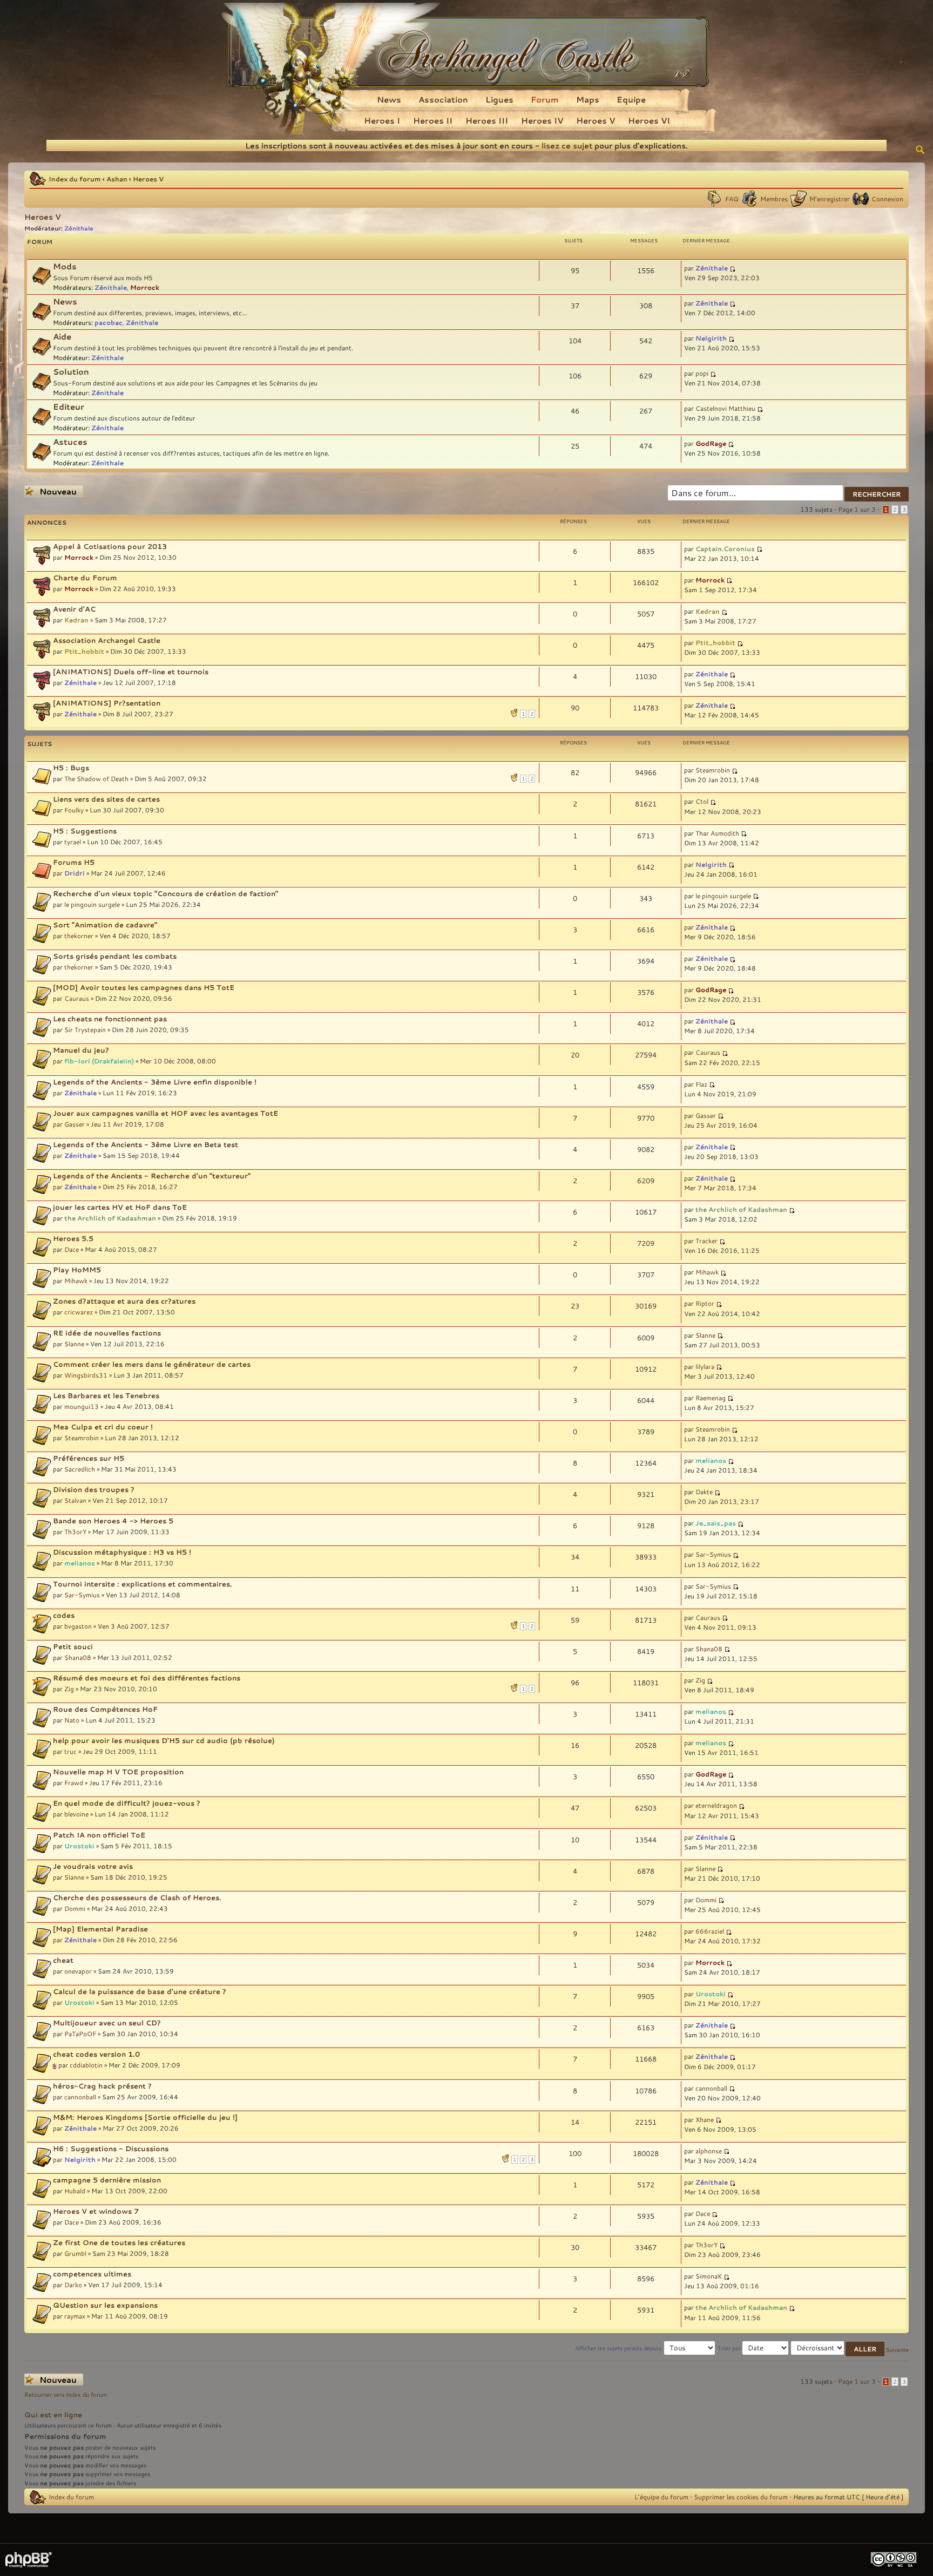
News (389, 99)
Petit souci (73, 1646)
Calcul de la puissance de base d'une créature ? (140, 1991)
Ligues (499, 99)
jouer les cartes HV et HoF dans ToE (120, 1207)
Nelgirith (711, 338)
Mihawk (76, 1280)
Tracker (706, 1240)
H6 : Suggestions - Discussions (111, 2148)
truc (70, 1751)
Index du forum (75, 179)
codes (64, 1615)
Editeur (69, 407)
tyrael (73, 842)
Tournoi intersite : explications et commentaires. (143, 1584)
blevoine (76, 1814)
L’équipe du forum (661, 2497)
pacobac (109, 322)
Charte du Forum (85, 578)
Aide (62, 337)
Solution (71, 372)
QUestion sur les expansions (105, 2305)
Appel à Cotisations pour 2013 (110, 546)
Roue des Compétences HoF (105, 1709)
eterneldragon (716, 1805)
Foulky (74, 810)
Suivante (897, 2350)
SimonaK (709, 2276)
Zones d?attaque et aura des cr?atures (124, 1301)
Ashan (117, 179)
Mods (65, 266)
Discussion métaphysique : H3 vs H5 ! (122, 1552)
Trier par (730, 2348)
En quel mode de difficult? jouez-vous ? (127, 1803)
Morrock (145, 287)
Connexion (887, 199)
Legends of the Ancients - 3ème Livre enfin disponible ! (155, 1082)
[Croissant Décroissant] (838, 2348)
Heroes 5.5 (73, 1238)
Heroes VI (649, 120)
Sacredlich (80, 1469)
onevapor (78, 1971)
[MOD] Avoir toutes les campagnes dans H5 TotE (144, 987)
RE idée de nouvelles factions (107, 1333)
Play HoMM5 (77, 1270)
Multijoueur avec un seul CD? (107, 2023)
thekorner (79, 936)
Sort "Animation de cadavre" (105, 925)
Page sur (857, 509)
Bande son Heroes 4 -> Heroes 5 (113, 1521)
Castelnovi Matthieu (725, 408)
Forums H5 (74, 862)
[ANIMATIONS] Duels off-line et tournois (131, 672)
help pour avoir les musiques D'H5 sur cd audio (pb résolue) (164, 1740)
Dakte (704, 1492)
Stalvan (75, 1500)
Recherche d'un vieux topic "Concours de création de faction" (165, 893)
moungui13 (82, 1406)
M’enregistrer (830, 199)
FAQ (732, 199)
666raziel (710, 1931)
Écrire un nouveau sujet (51, 492)
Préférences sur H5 (89, 1458)
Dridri (75, 873)
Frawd (74, 1782)
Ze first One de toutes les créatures (119, 2242)
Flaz (701, 1084)
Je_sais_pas (716, 1523)
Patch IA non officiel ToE (99, 1835)
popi (702, 373)
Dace (72, 1249)
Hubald (75, 2191)
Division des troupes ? (94, 1489)
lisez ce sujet (567, 145)
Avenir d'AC (74, 609)
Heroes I (382, 120)
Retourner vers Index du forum (66, 2395)
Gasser (75, 1124)
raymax (75, 2316)
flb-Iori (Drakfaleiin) (99, 1061)
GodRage (711, 443)
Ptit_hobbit (84, 651)
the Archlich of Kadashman (110, 1218)
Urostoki (79, 1846)
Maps (588, 99)
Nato (72, 1720)
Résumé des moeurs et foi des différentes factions (147, 1678)
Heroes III (487, 120)
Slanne (74, 1344)
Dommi (75, 1908)
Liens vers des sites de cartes (106, 799)
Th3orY (75, 1531)
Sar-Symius (713, 1554)
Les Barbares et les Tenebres (106, 1395)
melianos (711, 1460)
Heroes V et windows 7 (96, 2211)
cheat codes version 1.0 (96, 2054)
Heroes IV (542, 120)
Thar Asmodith (717, 833)
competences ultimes (92, 2274)
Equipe (631, 99)
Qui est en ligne (53, 2415)
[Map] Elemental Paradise (100, 1929)
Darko (73, 2284)
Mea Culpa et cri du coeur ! (103, 1427)
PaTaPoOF (80, 2033)
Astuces (70, 442)
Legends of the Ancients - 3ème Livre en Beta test (146, 1144)
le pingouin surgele (92, 904)
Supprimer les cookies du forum (741, 2497)
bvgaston (78, 1626)
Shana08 (78, 1657)
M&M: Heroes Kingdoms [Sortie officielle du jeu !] (145, 2117)
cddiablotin (86, 2065)
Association (443, 99)
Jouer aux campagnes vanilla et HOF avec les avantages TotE (165, 1113)
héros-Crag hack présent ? (102, 2086)
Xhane (705, 2119)
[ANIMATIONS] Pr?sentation (107, 703)
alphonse (709, 2151)
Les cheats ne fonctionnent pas (110, 1019)
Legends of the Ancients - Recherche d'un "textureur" (152, 1176)
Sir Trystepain (85, 1029)
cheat (63, 1960)
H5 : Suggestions (85, 831)
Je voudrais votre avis (93, 1866)
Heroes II (433, 120)
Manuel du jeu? (81, 1050)
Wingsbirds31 (86, 1375)
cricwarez (79, 1312)
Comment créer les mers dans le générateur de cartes (152, 1364)
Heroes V (596, 120)
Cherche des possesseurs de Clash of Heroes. (137, 1897)
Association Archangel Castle (107, 640)
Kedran (76, 620)
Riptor (705, 1303)
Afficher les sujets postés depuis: (620, 2348)
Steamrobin (713, 770)
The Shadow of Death (96, 778)
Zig (69, 1689)
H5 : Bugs (71, 768)
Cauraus (77, 998)
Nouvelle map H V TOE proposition (118, 1772)
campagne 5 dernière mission (107, 2180)
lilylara (705, 1366)
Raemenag (711, 1398)
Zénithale (79, 228)
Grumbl (75, 2253)
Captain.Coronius (725, 548)
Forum (545, 99)
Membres (774, 199)
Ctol (702, 801)
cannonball (80, 2097)
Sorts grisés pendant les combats (115, 956)
